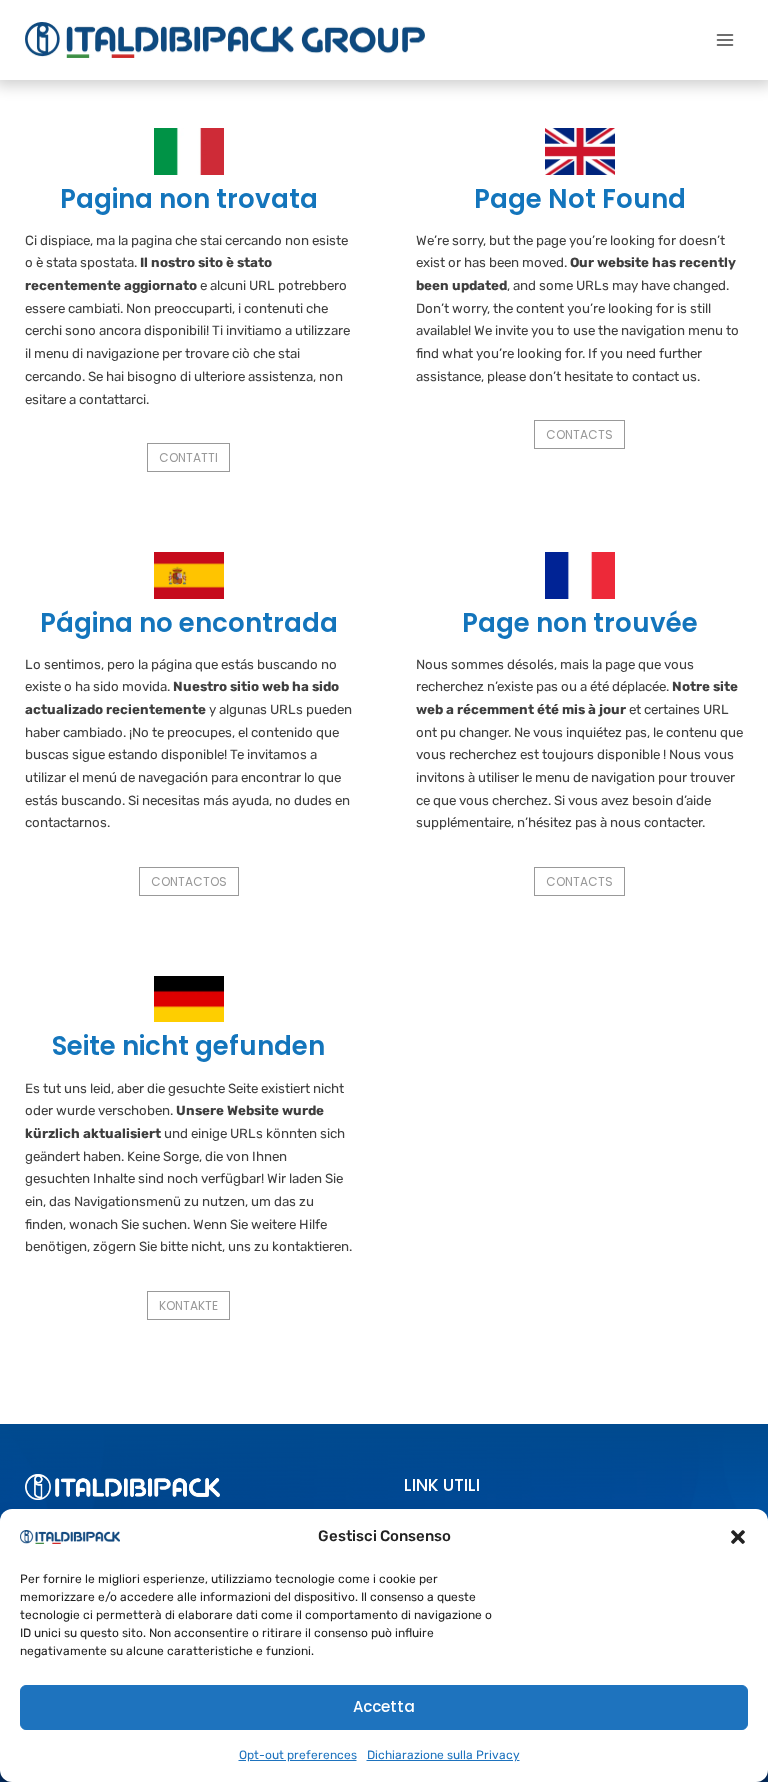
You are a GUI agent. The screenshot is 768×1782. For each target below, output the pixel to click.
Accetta (384, 1706)
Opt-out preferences (298, 1755)
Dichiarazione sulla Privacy (443, 1755)
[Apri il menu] (724, 39)
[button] (738, 1537)
